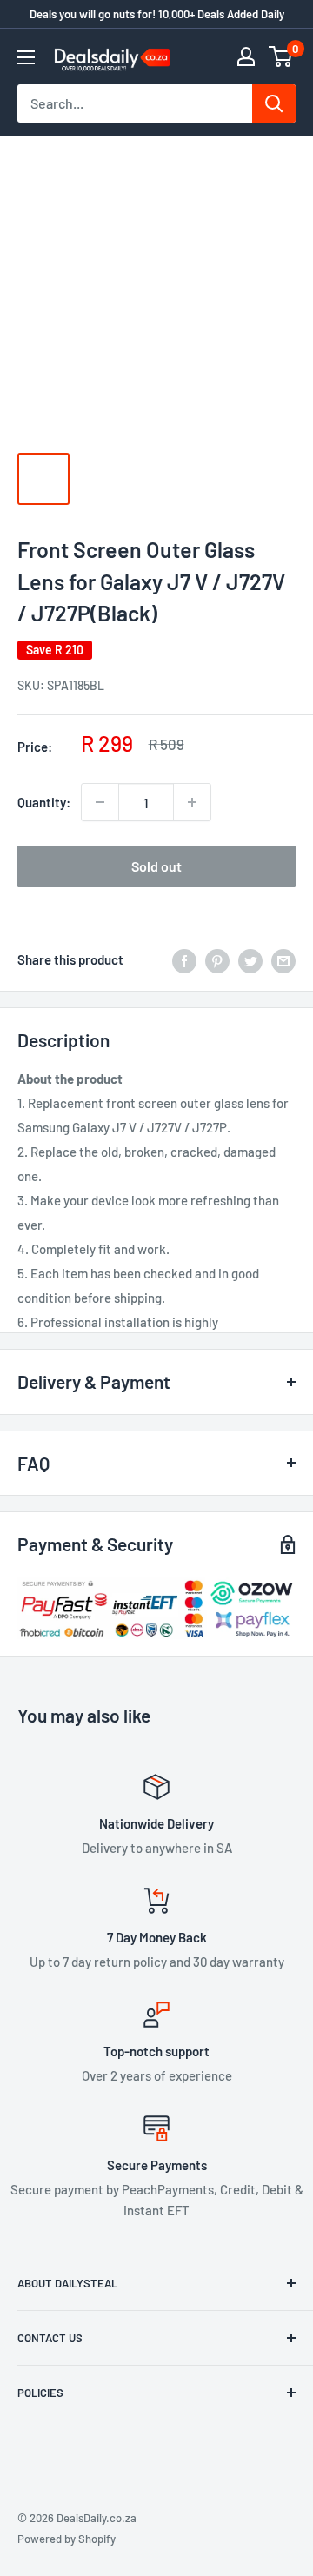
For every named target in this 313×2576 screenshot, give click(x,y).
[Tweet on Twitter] (250, 959)
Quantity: (44, 802)
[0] (281, 56)
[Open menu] (26, 57)
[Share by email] (283, 959)
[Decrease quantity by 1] (100, 802)
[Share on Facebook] (184, 959)
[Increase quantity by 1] (192, 802)
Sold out (156, 866)
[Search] (274, 103)
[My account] (246, 56)
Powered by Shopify (67, 2539)
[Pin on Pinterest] (217, 959)
